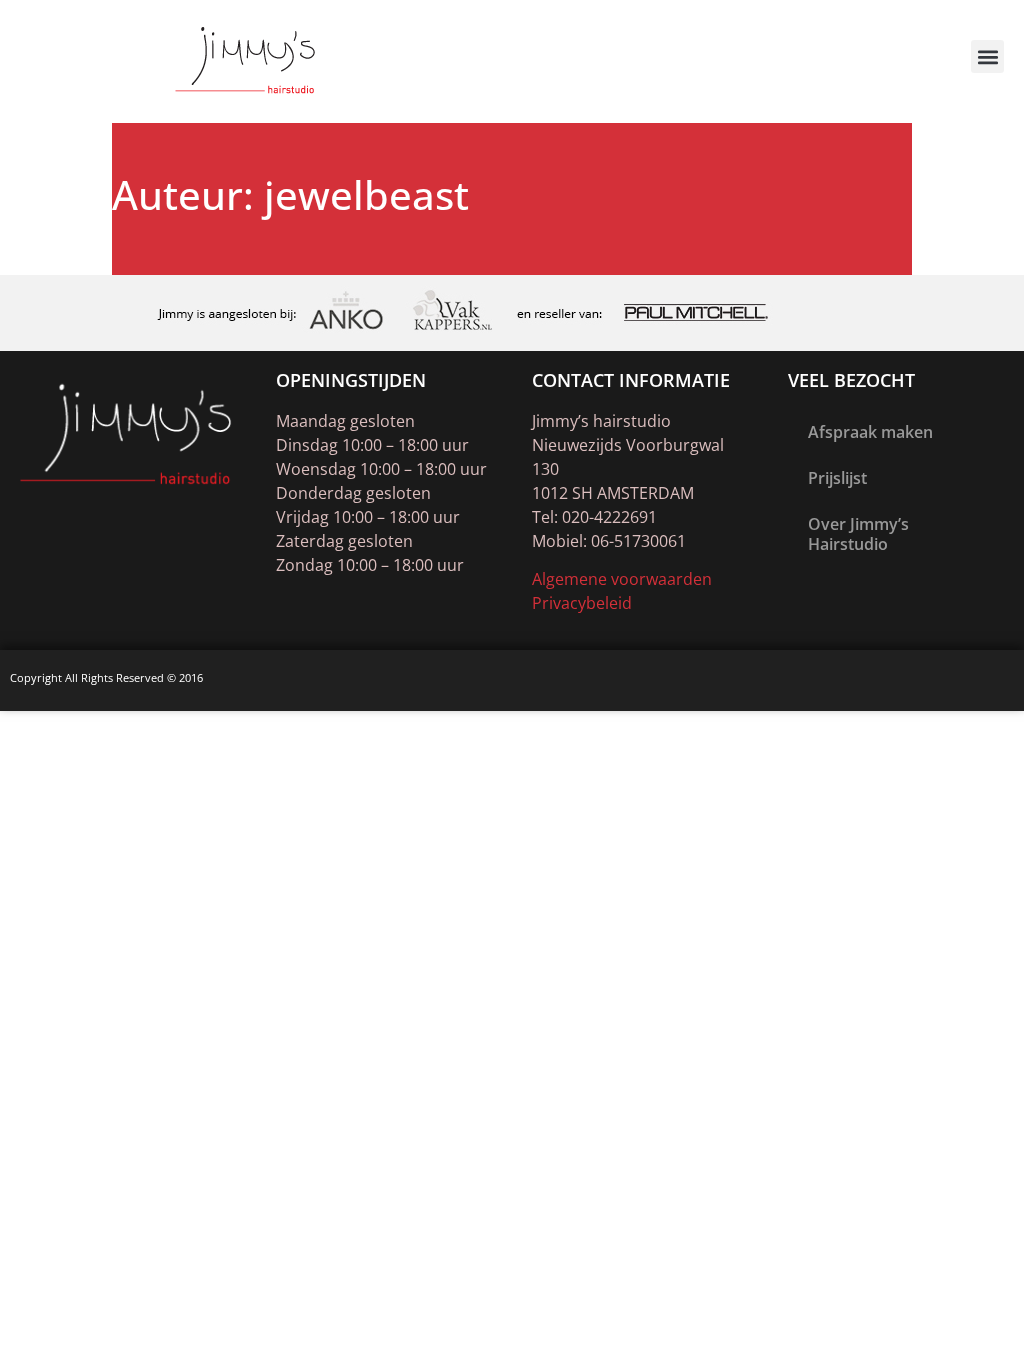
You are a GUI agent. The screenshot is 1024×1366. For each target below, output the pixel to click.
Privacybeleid (582, 603)
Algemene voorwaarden (622, 579)
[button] (987, 56)
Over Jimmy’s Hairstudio (858, 534)
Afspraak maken (870, 432)
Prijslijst (837, 478)
